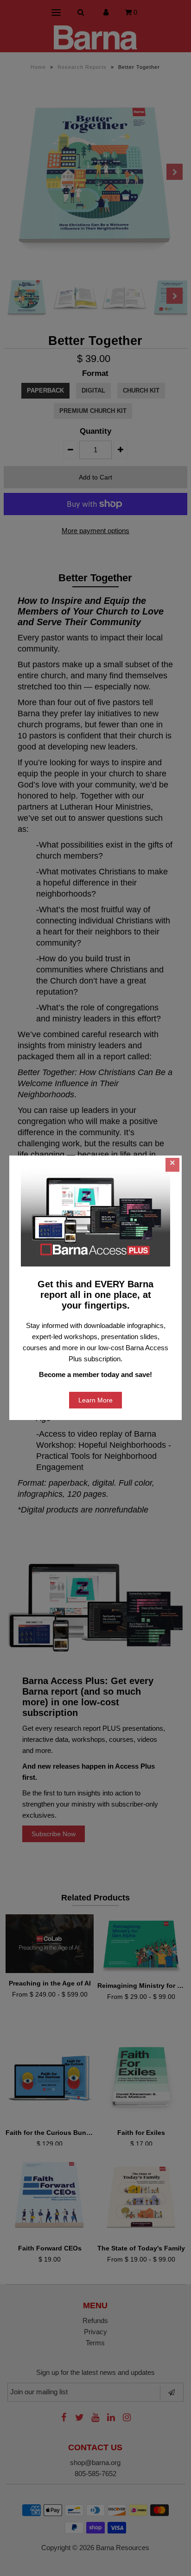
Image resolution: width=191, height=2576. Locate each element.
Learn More (95, 1400)
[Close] (172, 1165)
